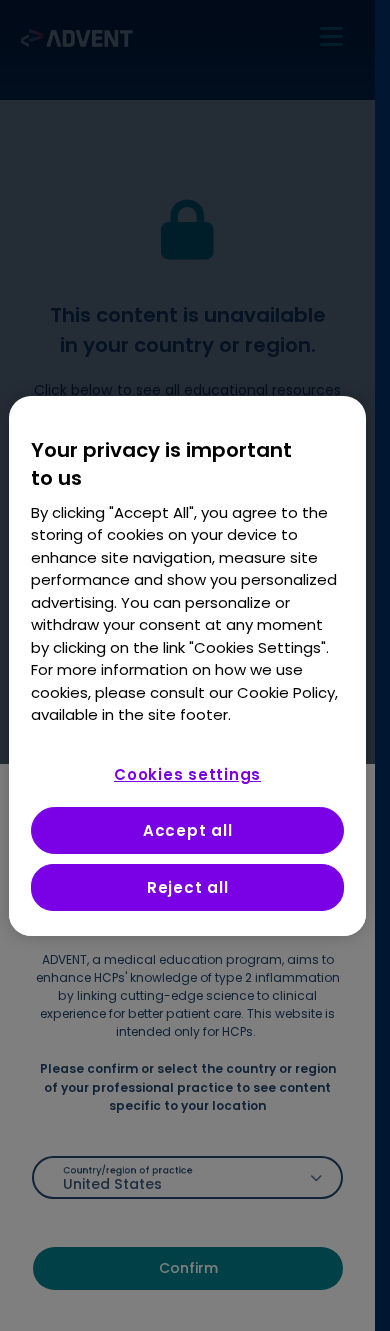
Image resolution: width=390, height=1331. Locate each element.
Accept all (188, 830)
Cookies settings (187, 774)
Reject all (188, 887)
